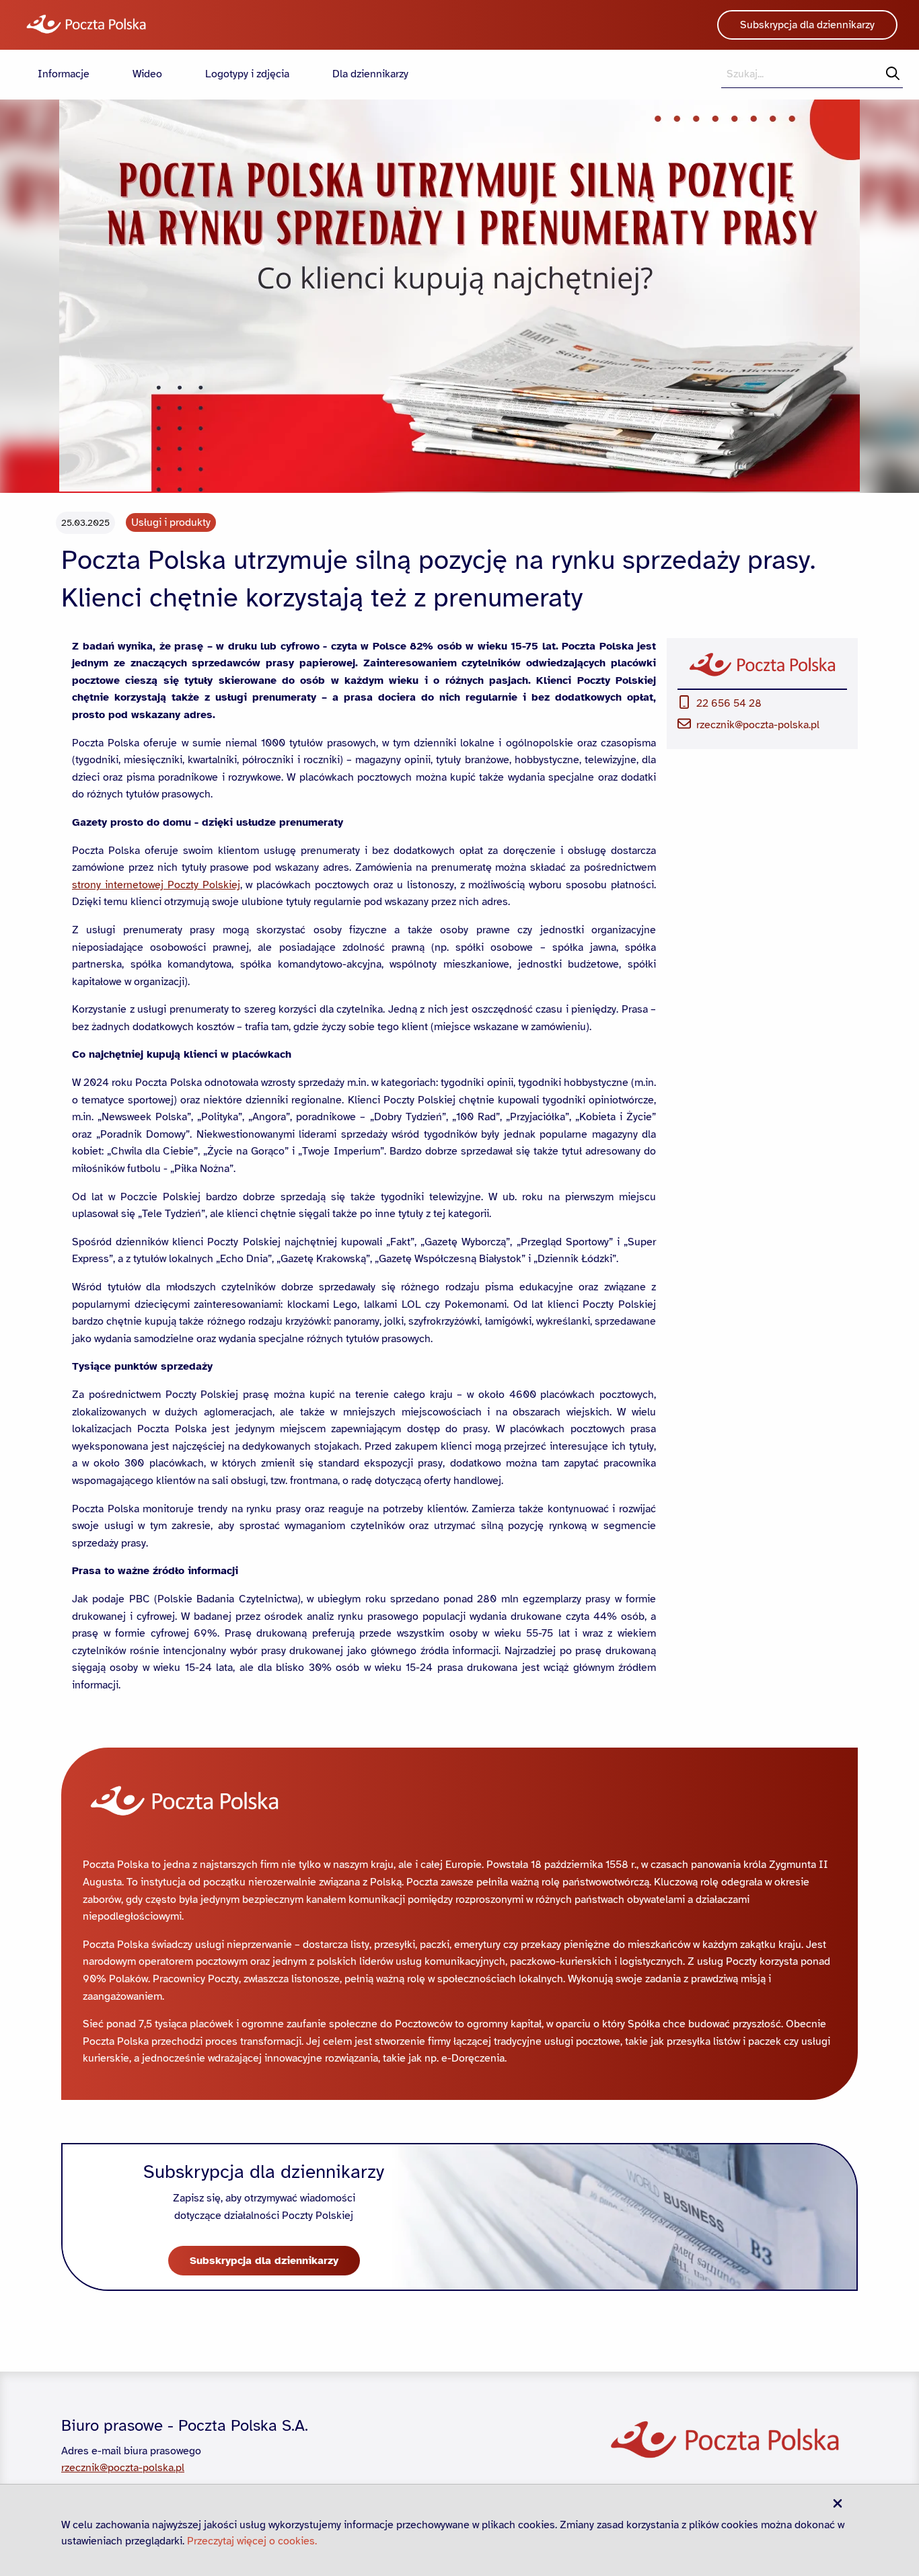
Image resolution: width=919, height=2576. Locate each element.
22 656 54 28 (729, 703)
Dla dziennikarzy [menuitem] (370, 74)
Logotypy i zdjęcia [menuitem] (247, 74)
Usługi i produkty (171, 522)
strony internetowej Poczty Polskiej (156, 885)
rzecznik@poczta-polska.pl (758, 725)
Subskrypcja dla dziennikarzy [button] (807, 25)
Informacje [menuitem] (64, 74)
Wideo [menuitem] (147, 74)
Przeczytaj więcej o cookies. (252, 2541)
